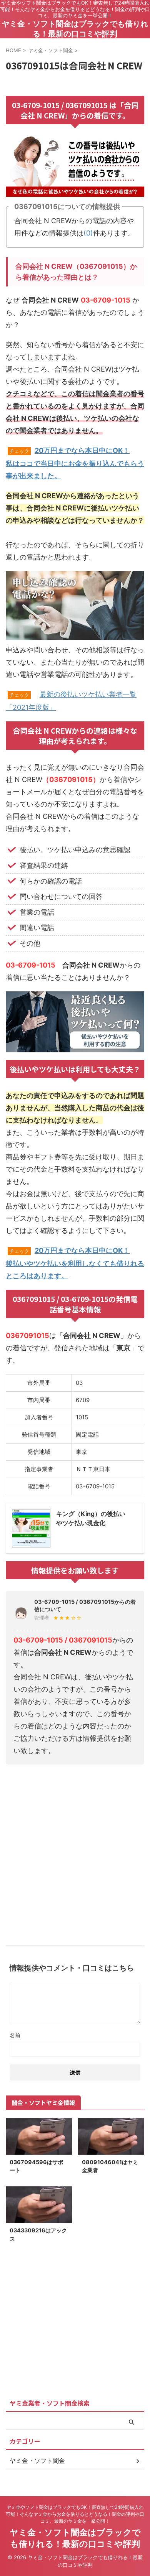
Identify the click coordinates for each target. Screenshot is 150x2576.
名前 (15, 2035)
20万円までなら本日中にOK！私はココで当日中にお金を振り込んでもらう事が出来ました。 (75, 463)
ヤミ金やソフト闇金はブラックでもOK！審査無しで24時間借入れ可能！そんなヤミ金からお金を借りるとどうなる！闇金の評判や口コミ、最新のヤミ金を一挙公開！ (75, 2514)
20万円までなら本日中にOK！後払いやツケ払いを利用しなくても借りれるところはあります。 (75, 1263)
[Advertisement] (75, 1852)
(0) (88, 233)
